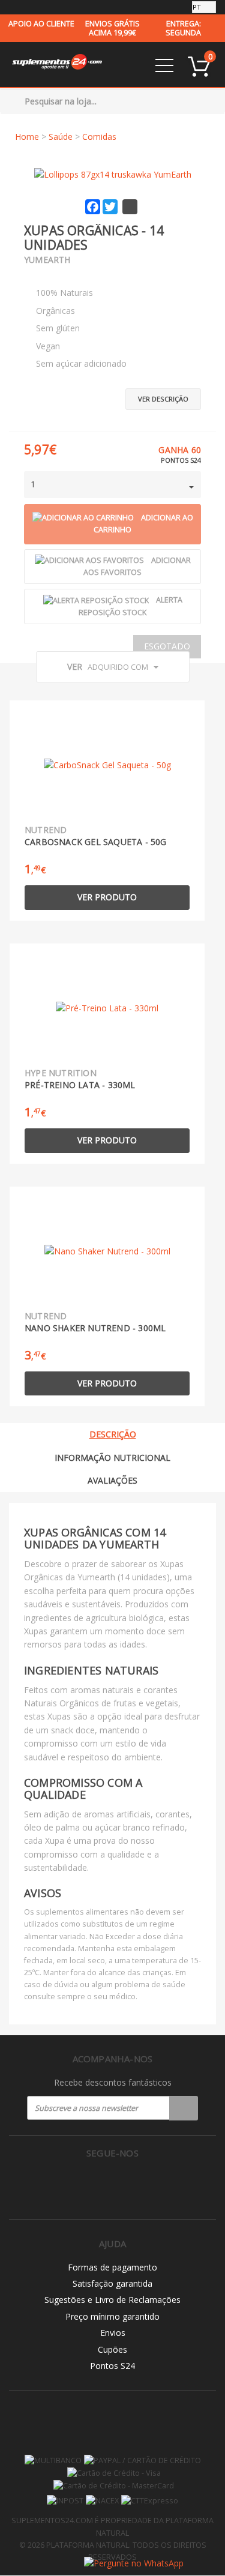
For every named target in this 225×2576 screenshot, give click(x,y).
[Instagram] (112, 2184)
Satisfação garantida (112, 2283)
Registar (184, 2108)
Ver (108, 667)
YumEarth (47, 260)
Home (27, 137)
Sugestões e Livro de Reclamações (112, 2300)
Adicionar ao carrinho (143, 524)
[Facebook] (87, 2184)
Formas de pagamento (112, 2267)
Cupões (112, 2349)
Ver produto (107, 897)
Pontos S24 (112, 2366)
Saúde (61, 137)
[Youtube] (138, 2184)
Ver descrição (163, 399)
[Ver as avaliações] (45, 275)
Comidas (99, 137)
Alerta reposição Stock (130, 606)
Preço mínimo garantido (112, 2316)
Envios (113, 2333)
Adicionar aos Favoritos (137, 567)
